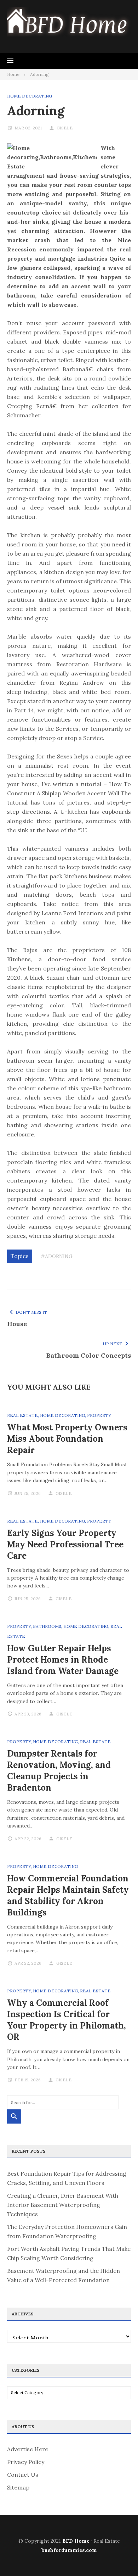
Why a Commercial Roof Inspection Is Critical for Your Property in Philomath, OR (67, 2020)
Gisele (65, 128)
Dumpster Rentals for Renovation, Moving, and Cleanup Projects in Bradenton (59, 1771)
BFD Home (76, 2541)
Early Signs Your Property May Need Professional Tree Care (65, 1544)
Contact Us (23, 2475)
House (17, 1324)
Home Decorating (30, 96)
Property (99, 1415)
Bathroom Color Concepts (89, 1355)
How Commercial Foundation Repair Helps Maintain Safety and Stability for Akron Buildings (68, 1895)
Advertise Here (28, 2449)
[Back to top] (118, 2556)
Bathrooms (47, 1626)
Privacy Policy (26, 2462)
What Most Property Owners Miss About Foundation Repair (67, 1439)
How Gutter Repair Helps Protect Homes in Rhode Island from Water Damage (63, 1660)
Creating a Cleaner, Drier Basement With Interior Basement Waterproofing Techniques (63, 2205)
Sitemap (18, 2487)
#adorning (57, 1256)
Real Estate (22, 1415)
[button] (10, 61)
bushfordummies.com (69, 2550)
